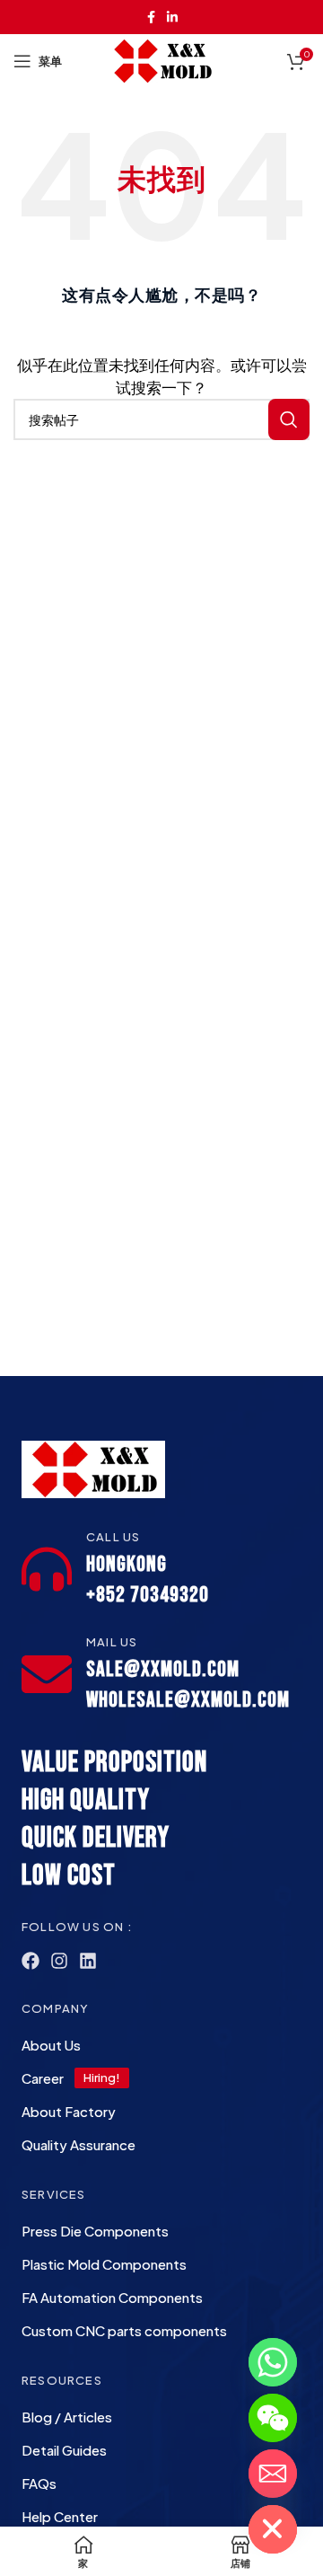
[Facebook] (31, 1961)
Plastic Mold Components (104, 2264)
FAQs (39, 2483)
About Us (51, 2045)
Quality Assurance (79, 2144)
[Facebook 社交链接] (151, 17)
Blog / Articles (67, 2417)
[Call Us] (47, 1569)
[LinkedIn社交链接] (172, 17)
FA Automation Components (112, 2297)
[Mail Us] (47, 1674)
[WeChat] (273, 2418)
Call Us (113, 1537)
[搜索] (289, 419)
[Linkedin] (88, 1961)
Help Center (60, 2516)
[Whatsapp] (273, 2362)
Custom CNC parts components (124, 2330)
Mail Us (112, 1642)
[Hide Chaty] (273, 2529)
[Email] (273, 2474)
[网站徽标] (162, 59)
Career (43, 2078)
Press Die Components (95, 2231)
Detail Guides (64, 2450)
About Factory (69, 2111)
